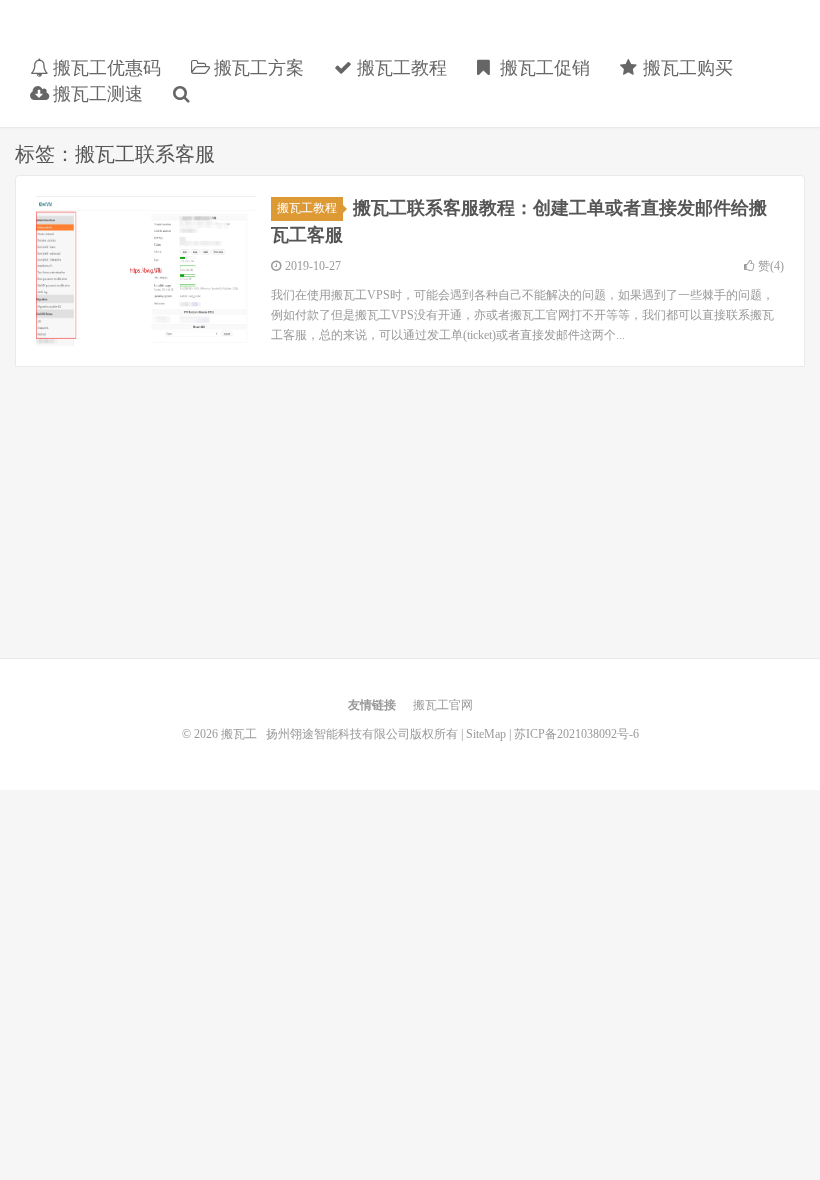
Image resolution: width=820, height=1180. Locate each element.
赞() (771, 266)
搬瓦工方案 (256, 68)
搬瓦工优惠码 (104, 68)
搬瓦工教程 (399, 68)
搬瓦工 (165, 36)
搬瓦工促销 (542, 68)
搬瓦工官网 (443, 705)
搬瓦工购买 (685, 68)
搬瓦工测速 (95, 94)
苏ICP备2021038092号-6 (576, 734)
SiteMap (486, 734)
